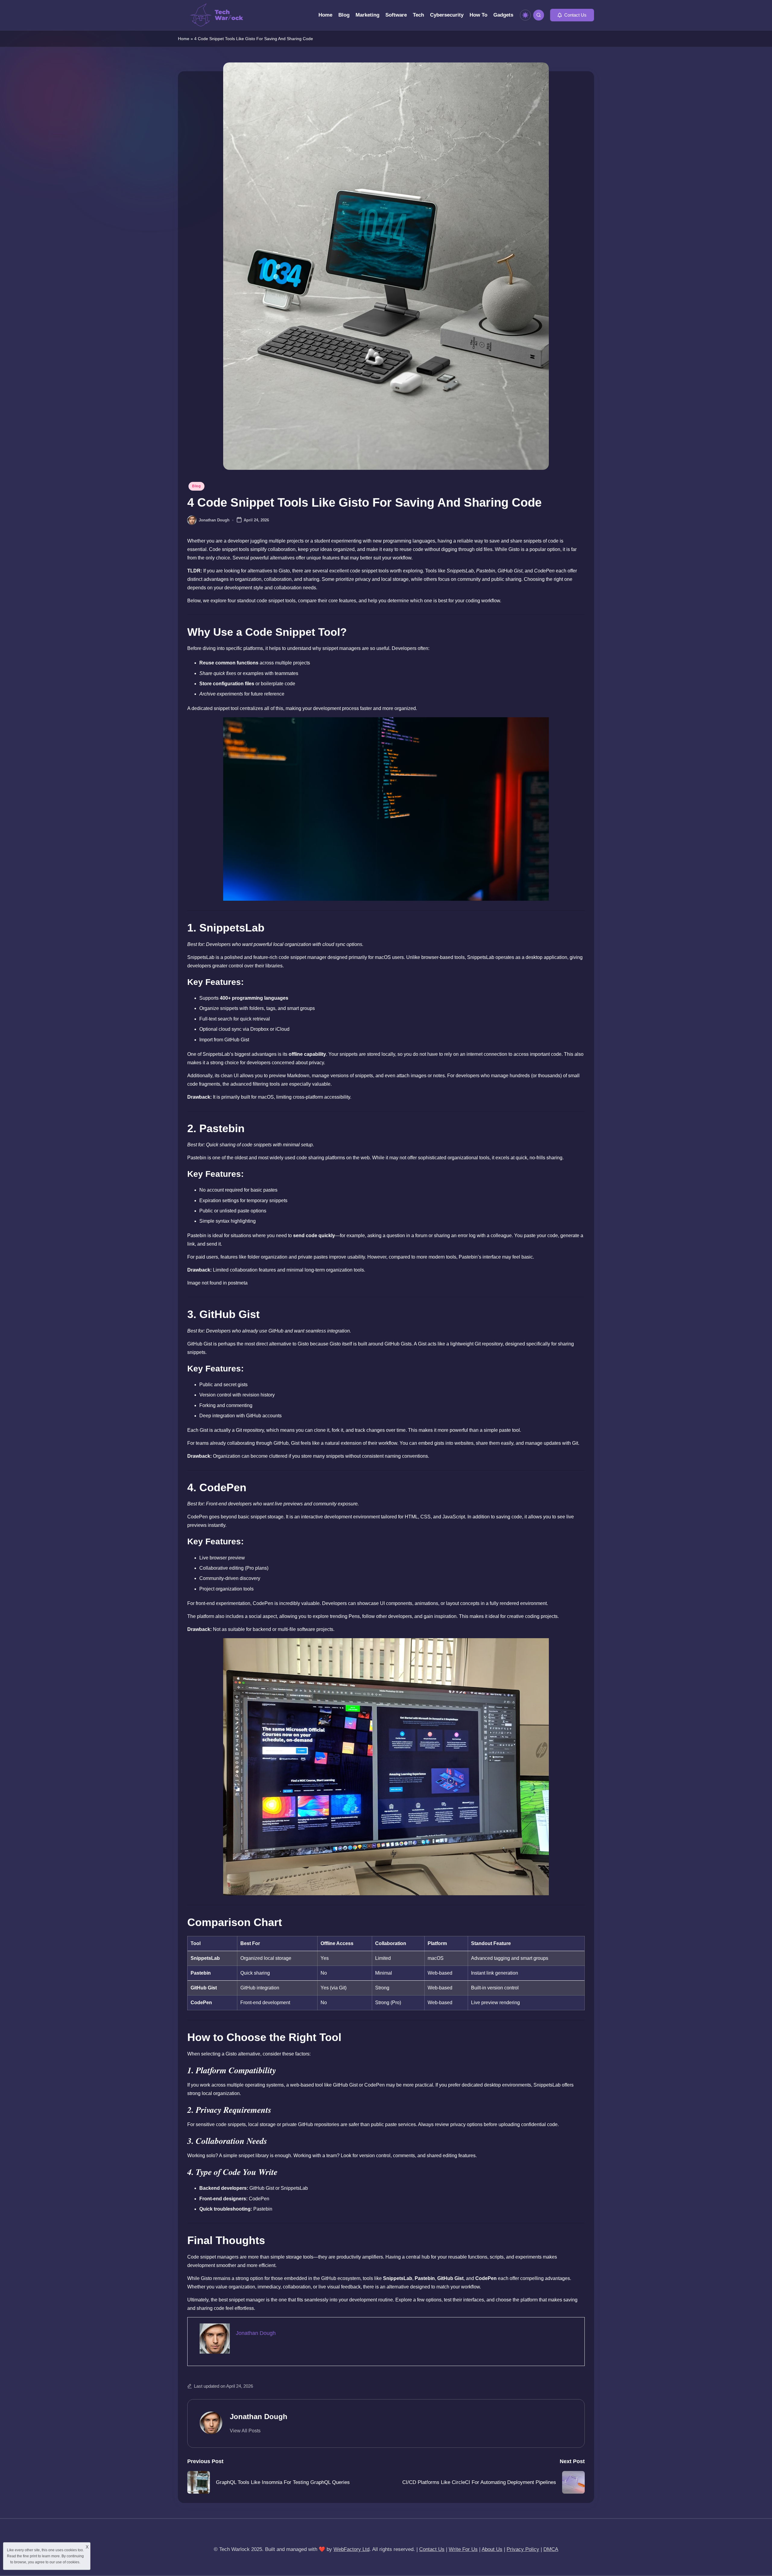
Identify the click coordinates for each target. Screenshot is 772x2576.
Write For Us (463, 2549)
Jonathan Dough (259, 2417)
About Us (492, 2549)
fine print (30, 2556)
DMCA (551, 2549)
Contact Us (432, 2549)
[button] (572, 15)
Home (184, 39)
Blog (196, 486)
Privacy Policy (523, 2549)
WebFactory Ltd (351, 2549)
